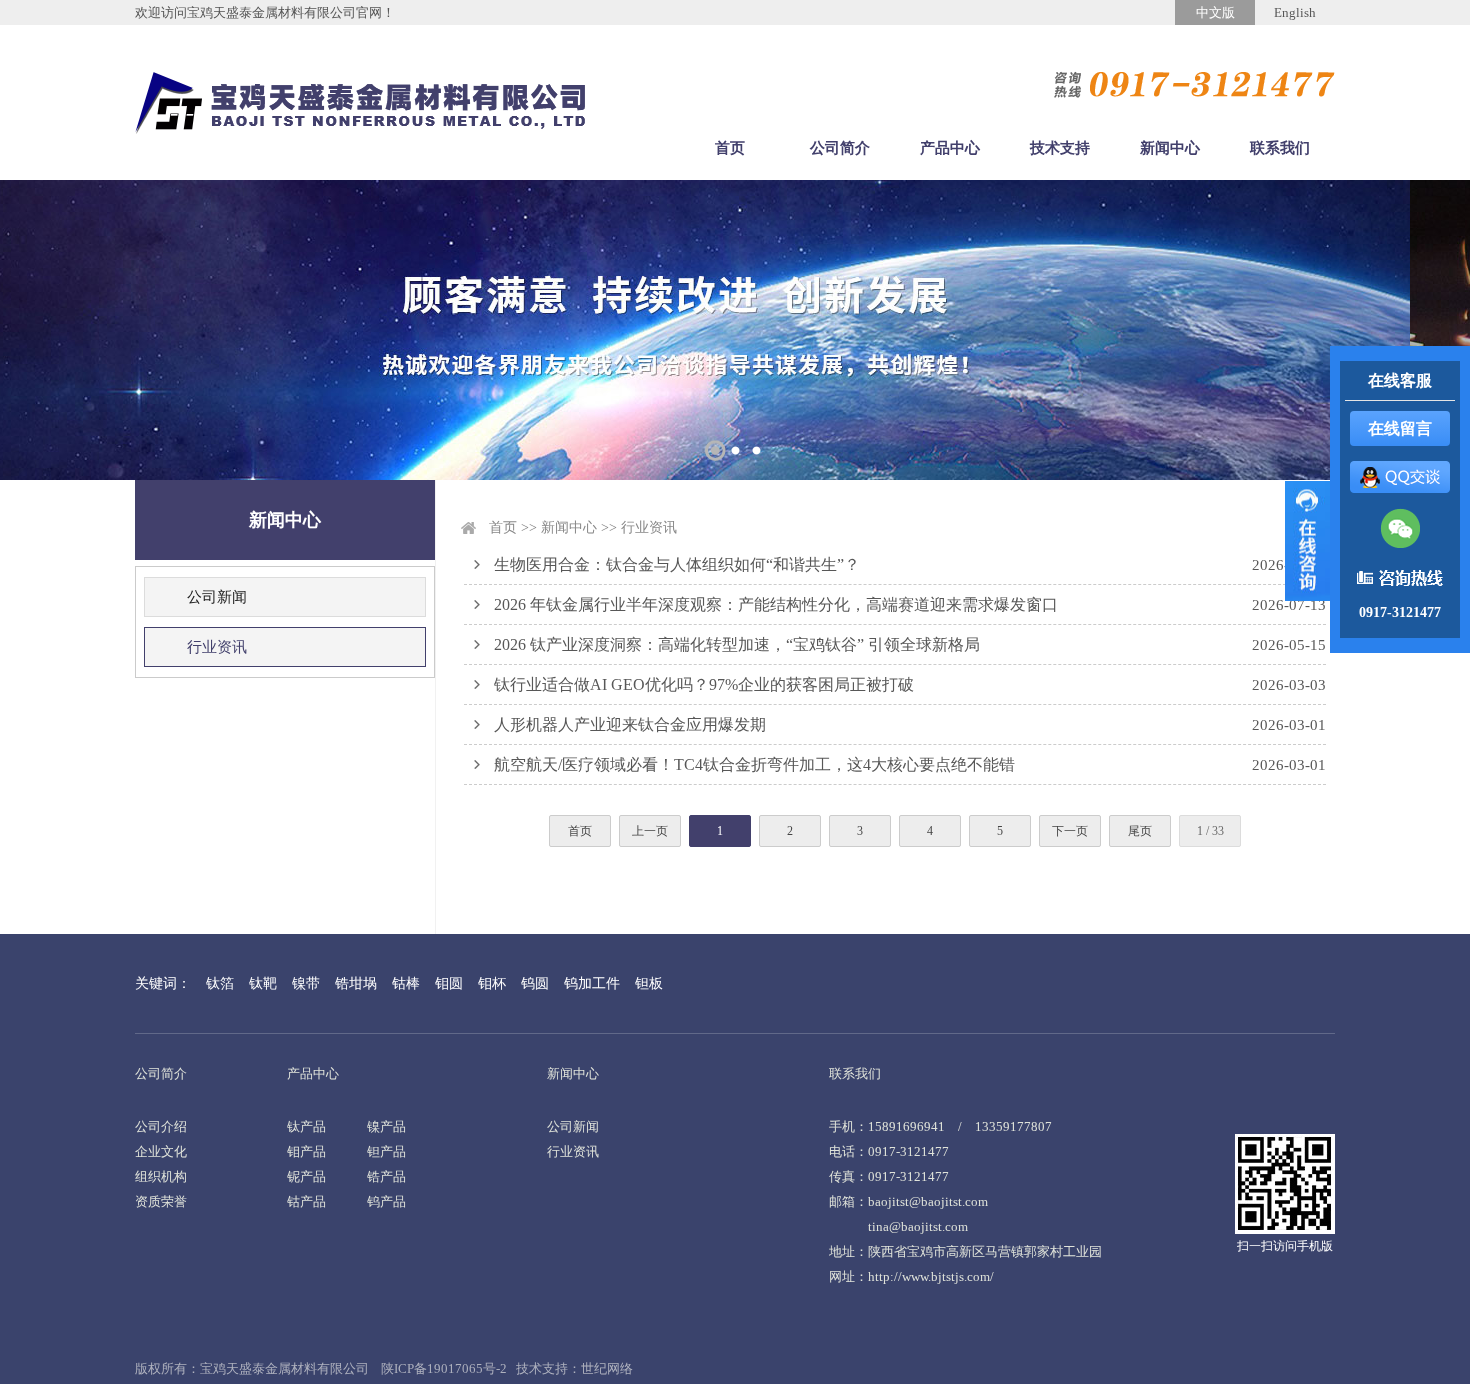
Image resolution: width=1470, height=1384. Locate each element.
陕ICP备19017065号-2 (444, 1368)
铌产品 (306, 1176)
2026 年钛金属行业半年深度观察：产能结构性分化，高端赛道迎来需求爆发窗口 (776, 604)
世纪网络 (607, 1368)
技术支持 (1060, 148)
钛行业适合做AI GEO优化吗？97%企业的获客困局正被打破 (704, 684)
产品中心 (950, 148)
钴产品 (306, 1201)
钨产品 (386, 1201)
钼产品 (306, 1151)
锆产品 (386, 1176)
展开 (1307, 541)
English (1295, 12)
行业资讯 (217, 647)
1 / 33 (1210, 831)
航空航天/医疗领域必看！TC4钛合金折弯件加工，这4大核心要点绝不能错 (754, 764)
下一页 (1070, 831)
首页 (730, 148)
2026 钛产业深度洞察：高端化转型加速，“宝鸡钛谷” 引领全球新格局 (737, 644)
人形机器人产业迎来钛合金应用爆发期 (630, 724)
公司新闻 (217, 597)
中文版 (1215, 12)
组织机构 (161, 1176)
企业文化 (161, 1151)
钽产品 (386, 1151)
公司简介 (840, 148)
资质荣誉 (161, 1201)
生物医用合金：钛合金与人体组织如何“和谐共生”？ (677, 564)
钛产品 (306, 1126)
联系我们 (1280, 148)
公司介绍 (161, 1126)
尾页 (1140, 831)
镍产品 (386, 1126)
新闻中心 (1170, 148)
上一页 (650, 831)
